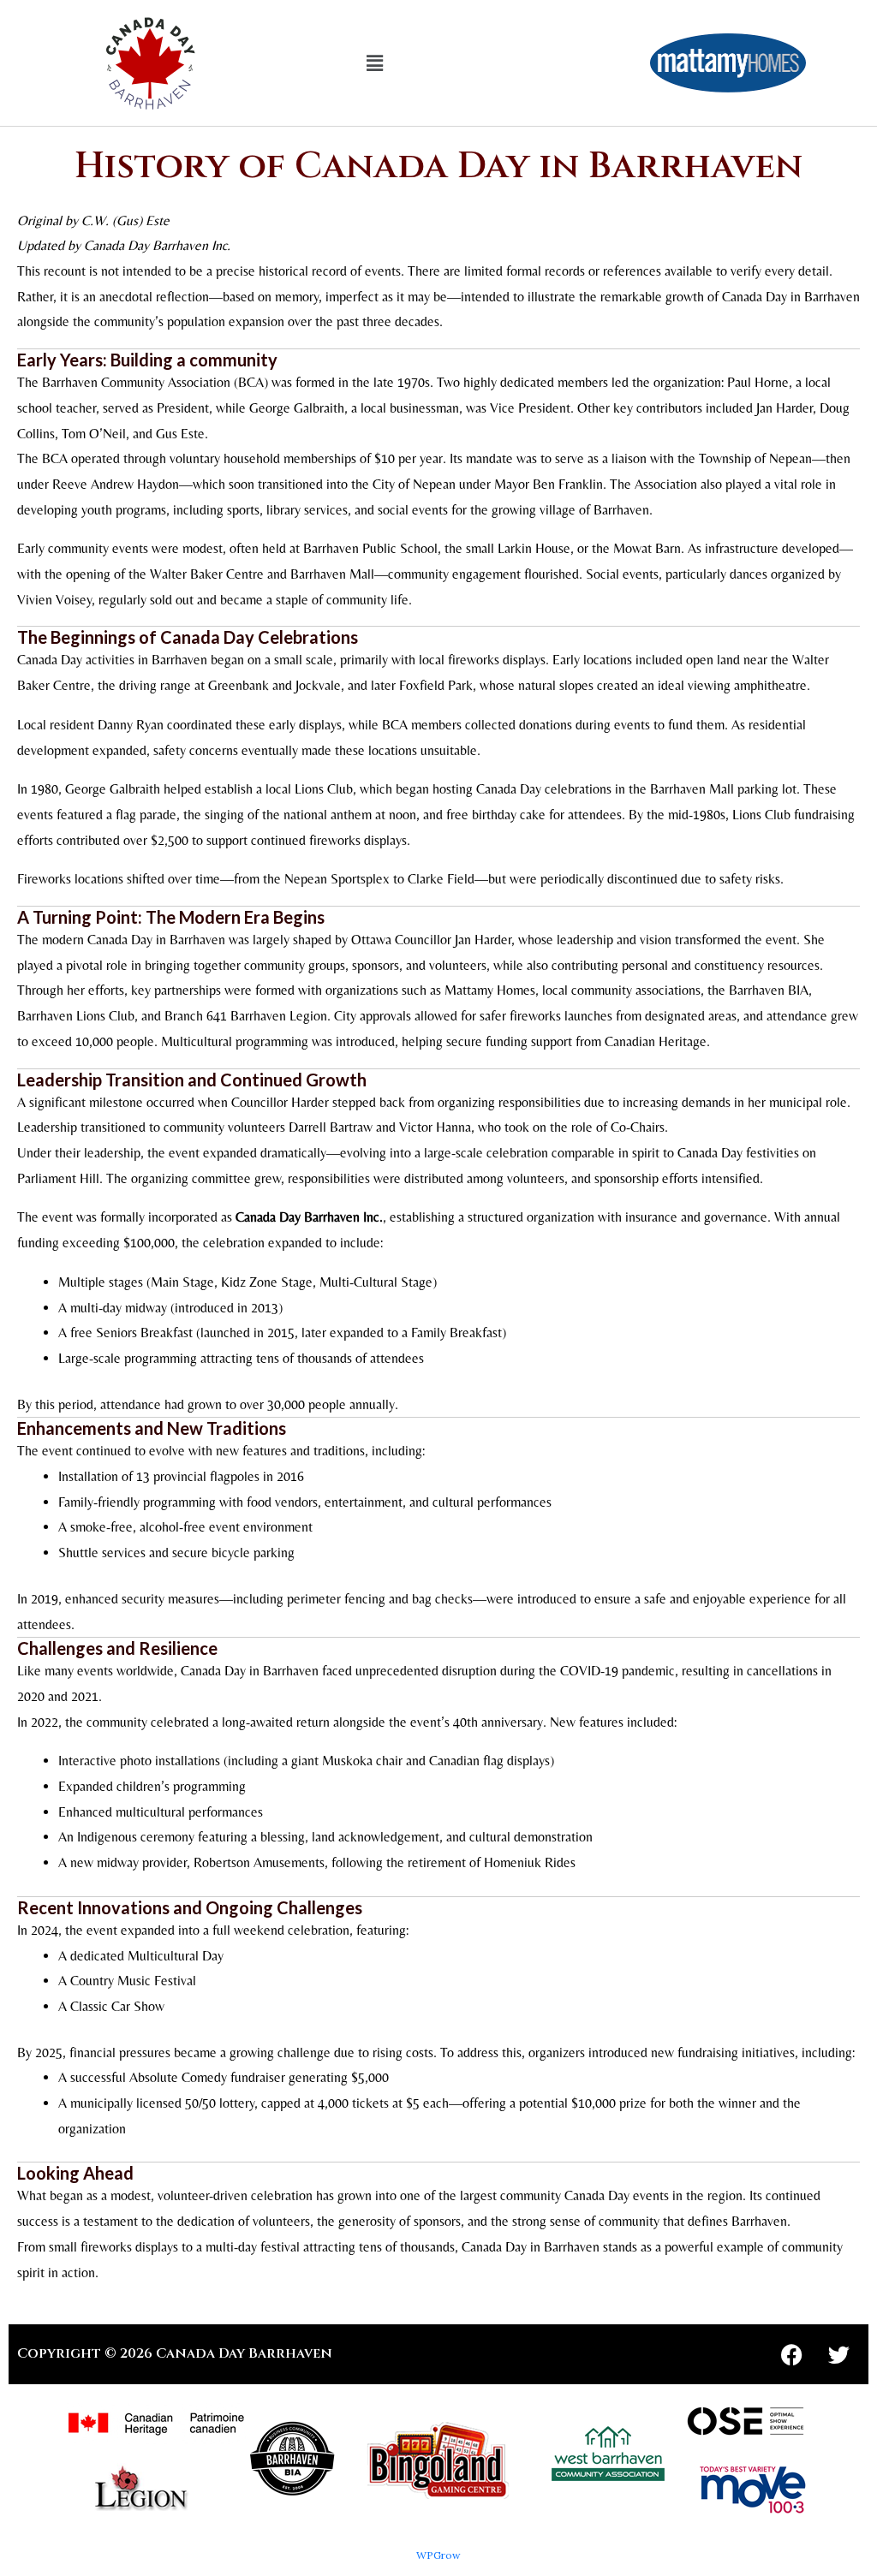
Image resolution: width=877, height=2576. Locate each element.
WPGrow (438, 2555)
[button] (375, 63)
